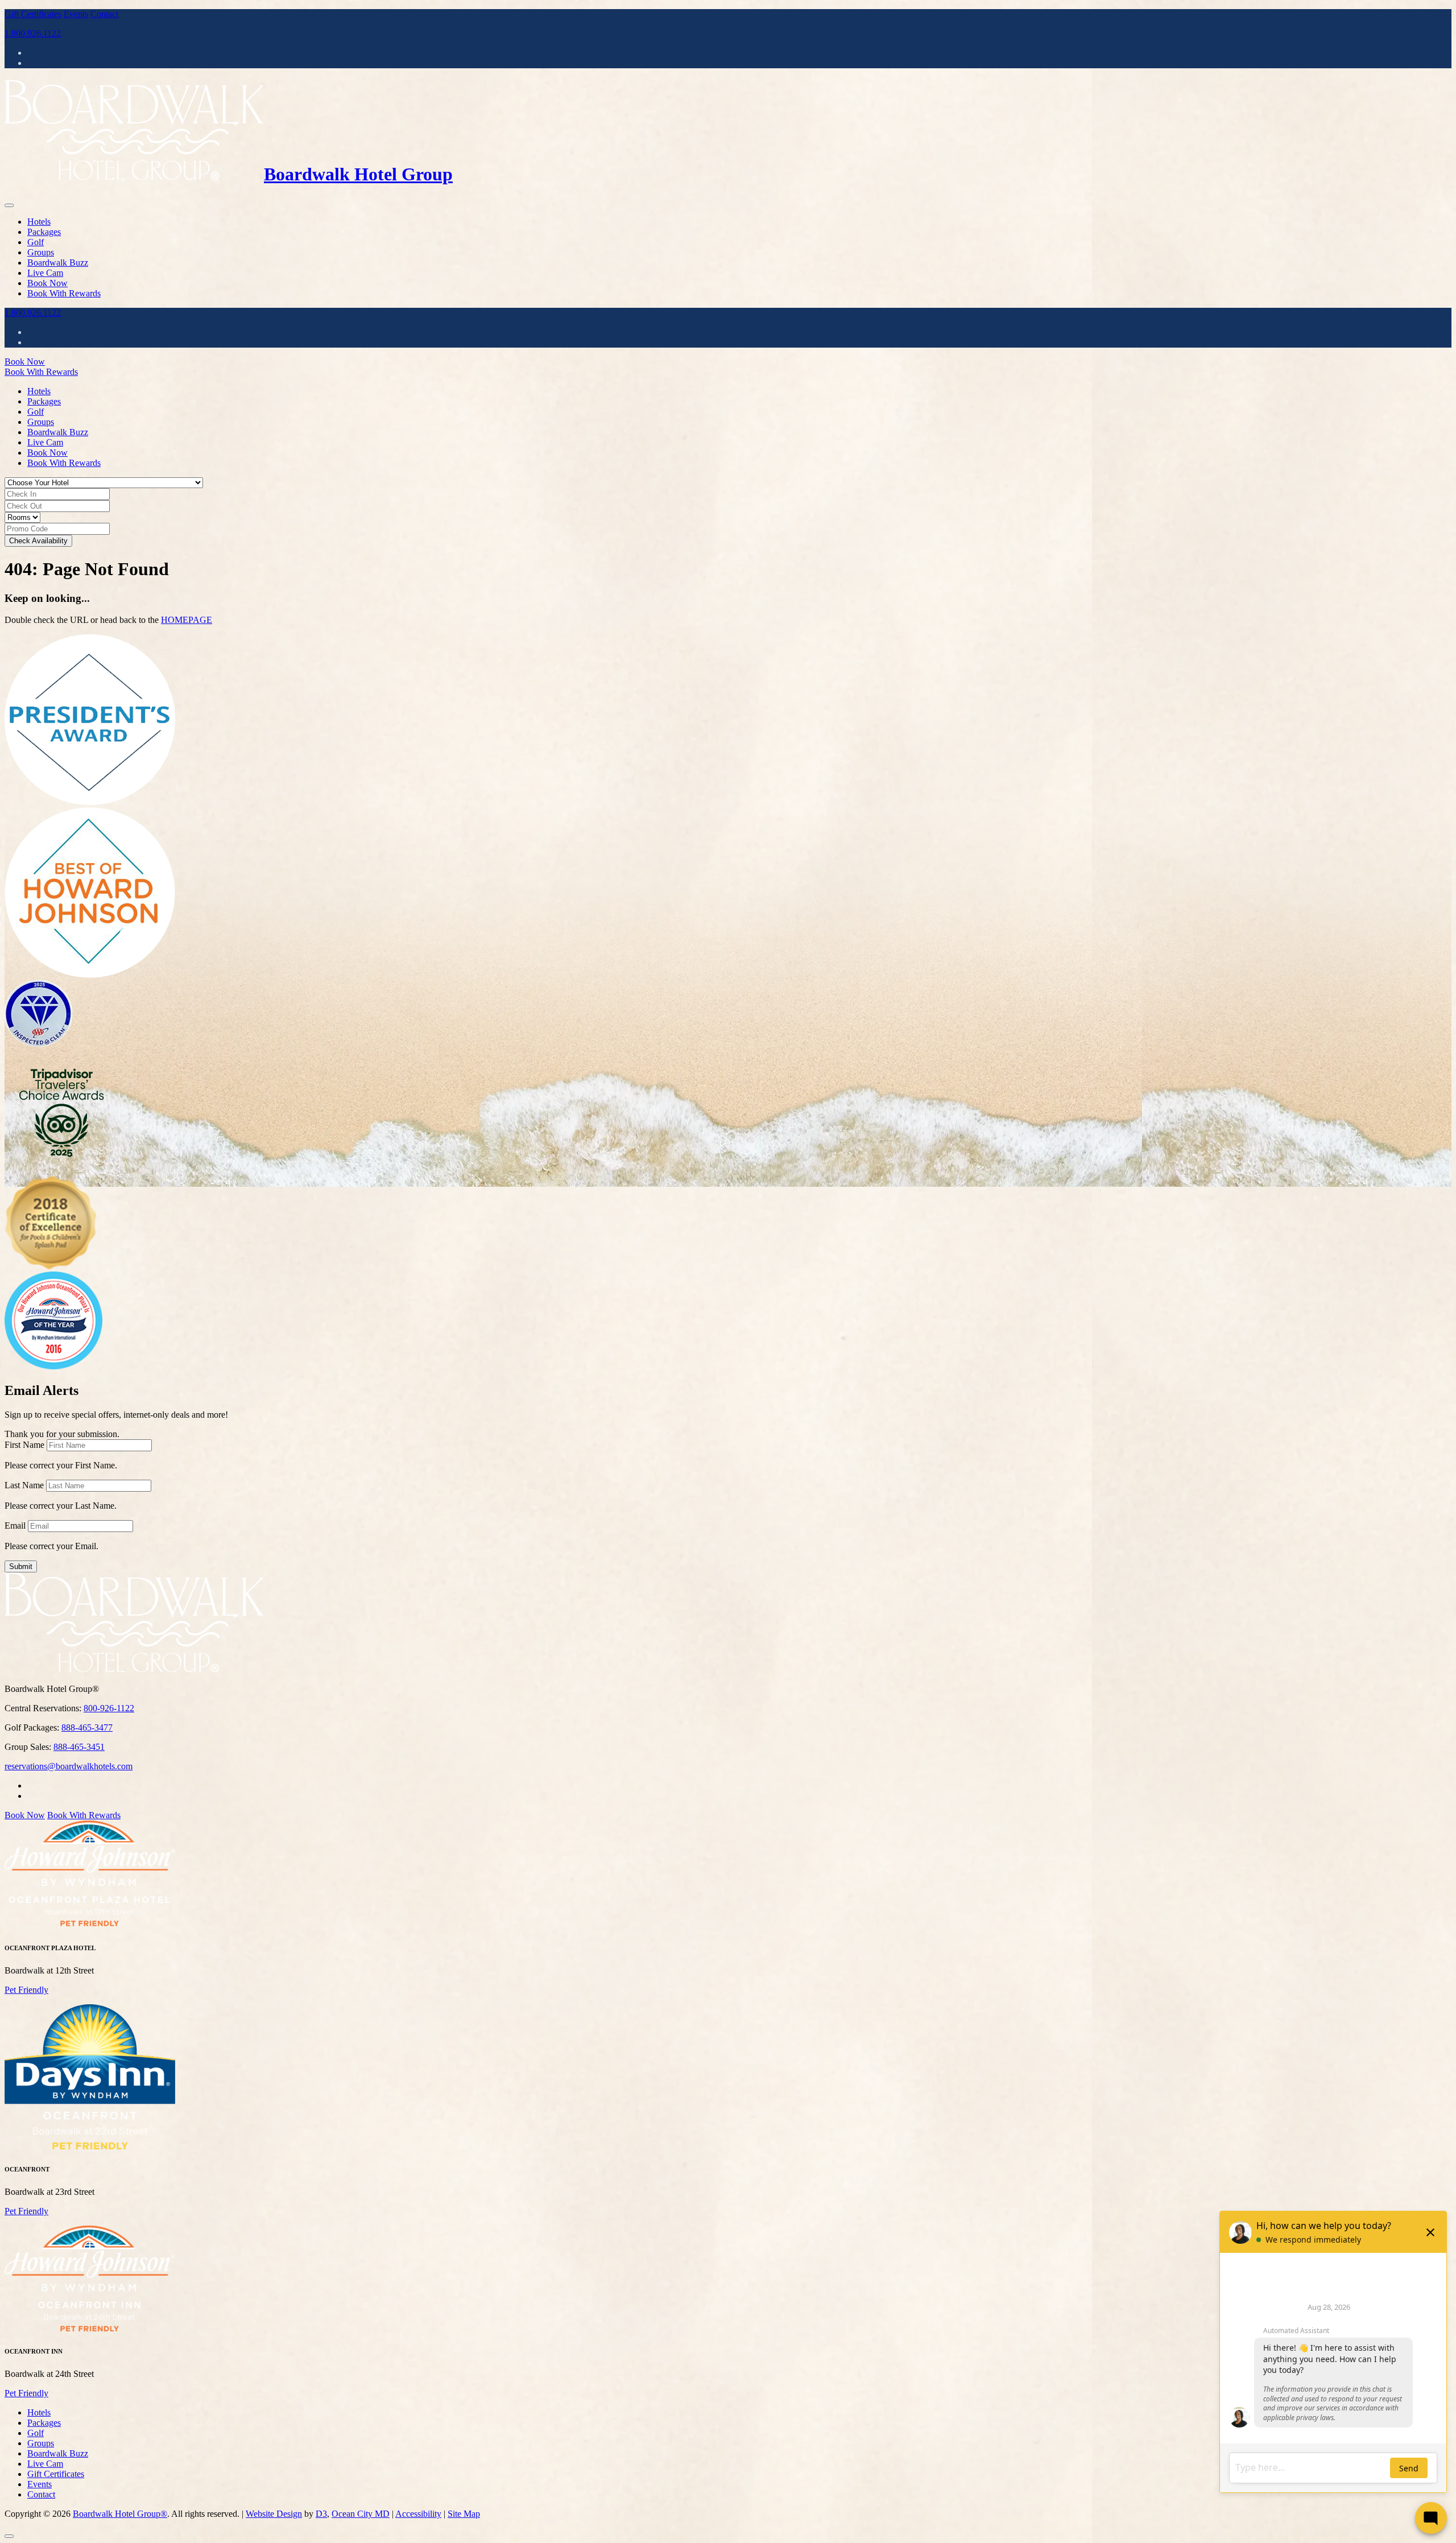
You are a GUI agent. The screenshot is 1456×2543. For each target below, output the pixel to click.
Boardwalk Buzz (58, 263)
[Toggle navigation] (9, 205)
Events (76, 14)
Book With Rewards (64, 293)
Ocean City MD (361, 2514)
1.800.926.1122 (33, 33)
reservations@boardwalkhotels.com (69, 1766)
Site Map (464, 2514)
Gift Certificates (33, 14)
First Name (24, 1445)
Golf (36, 242)
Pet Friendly (26, 1990)
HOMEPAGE (187, 620)
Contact (104, 14)
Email (15, 1526)
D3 (321, 2514)
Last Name (24, 1485)
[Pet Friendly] (90, 1925)
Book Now (47, 283)
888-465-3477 (87, 1727)
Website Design (274, 2514)
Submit (21, 1566)
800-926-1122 (109, 1708)
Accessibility (418, 2514)
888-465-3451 (79, 1747)
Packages (44, 232)
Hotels (39, 222)
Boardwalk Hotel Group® (120, 2514)
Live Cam (45, 273)
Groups (41, 252)
